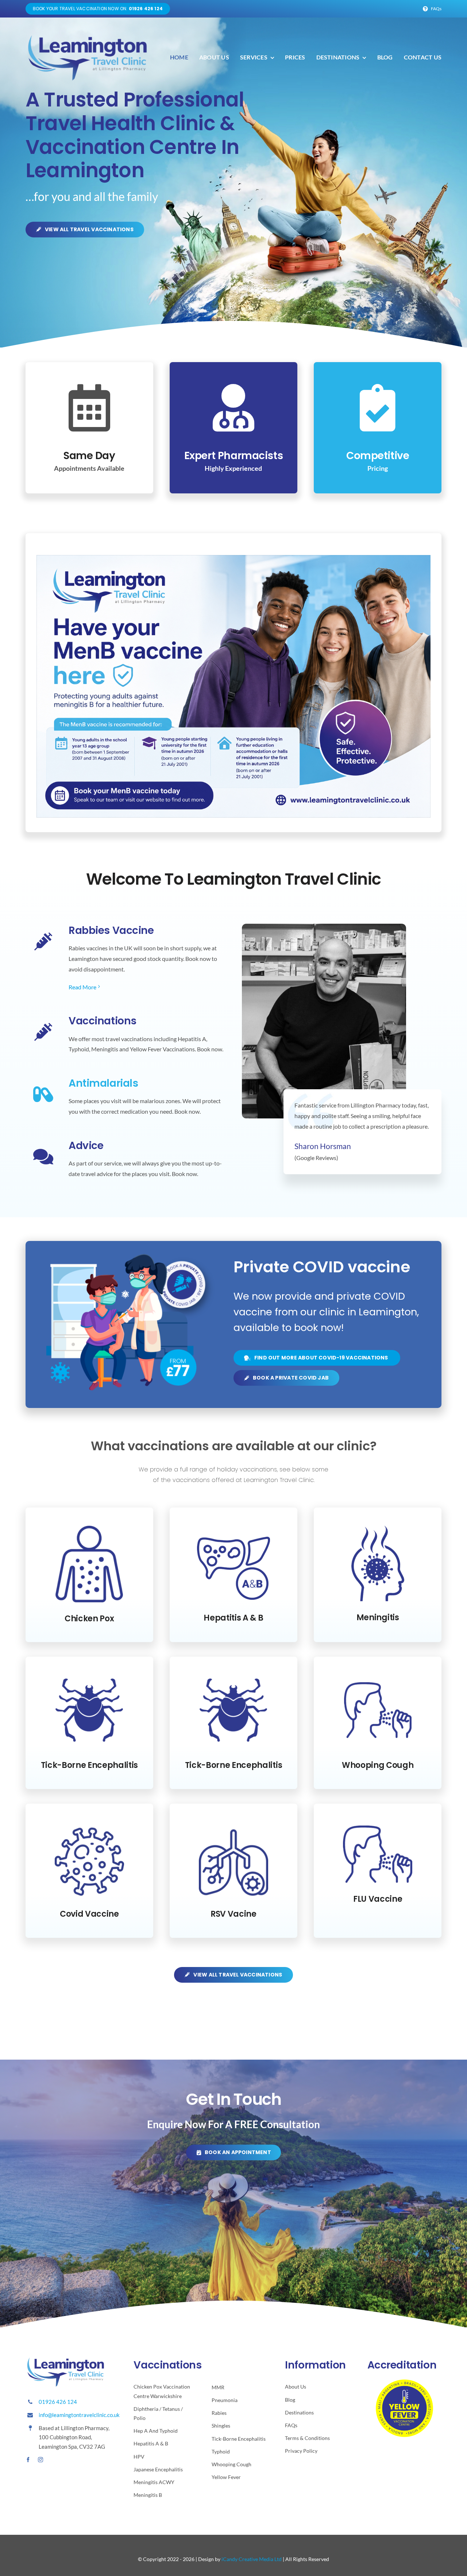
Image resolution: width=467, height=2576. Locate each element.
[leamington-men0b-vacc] (233, 558)
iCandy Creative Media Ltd (252, 2559)
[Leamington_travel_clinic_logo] (88, 35)
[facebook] (28, 2460)
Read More (82, 987)
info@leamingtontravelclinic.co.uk (79, 2415)
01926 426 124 (58, 2402)
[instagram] (40, 2460)
